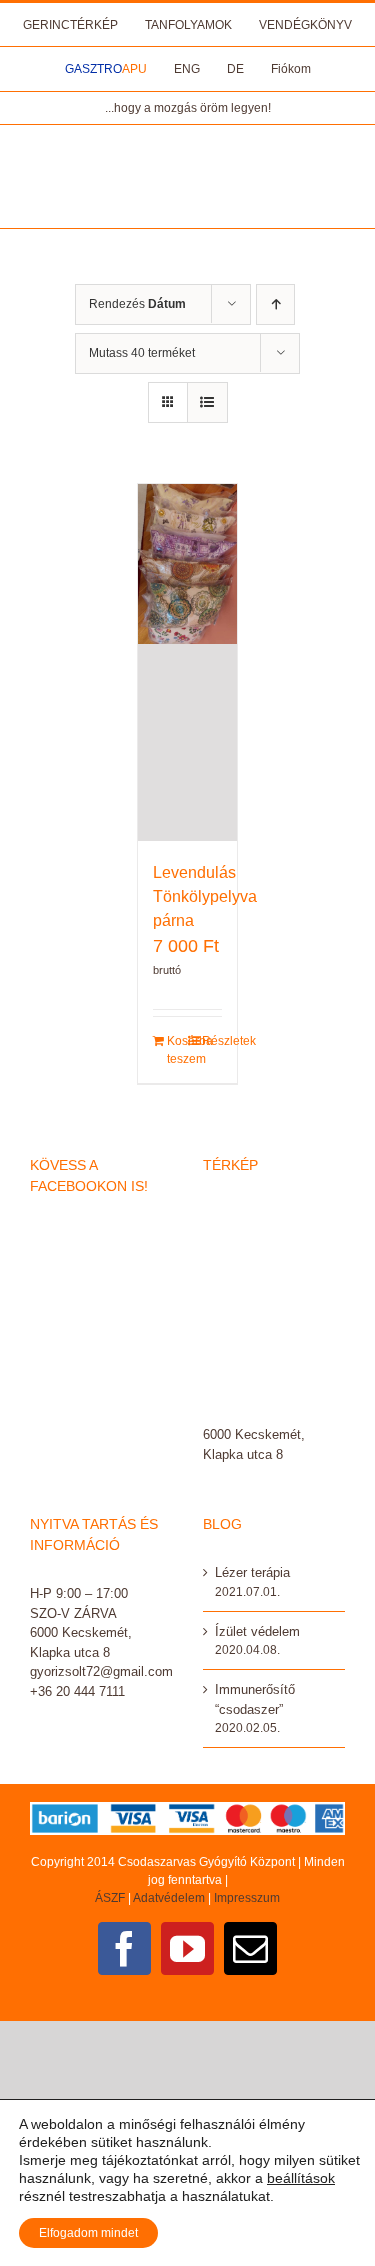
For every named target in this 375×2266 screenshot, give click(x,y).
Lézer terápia (252, 1572)
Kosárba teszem (177, 1050)
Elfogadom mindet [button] (88, 2233)
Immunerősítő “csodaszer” (255, 1699)
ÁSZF (110, 1898)
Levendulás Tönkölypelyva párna (205, 896)
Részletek (212, 1041)
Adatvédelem (169, 1898)
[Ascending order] (275, 304)
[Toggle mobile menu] (334, 155)
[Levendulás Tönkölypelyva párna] (188, 662)
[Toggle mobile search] (335, 176)
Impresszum (247, 1898)
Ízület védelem (257, 1631)
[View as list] (207, 402)
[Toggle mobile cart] (335, 197)
